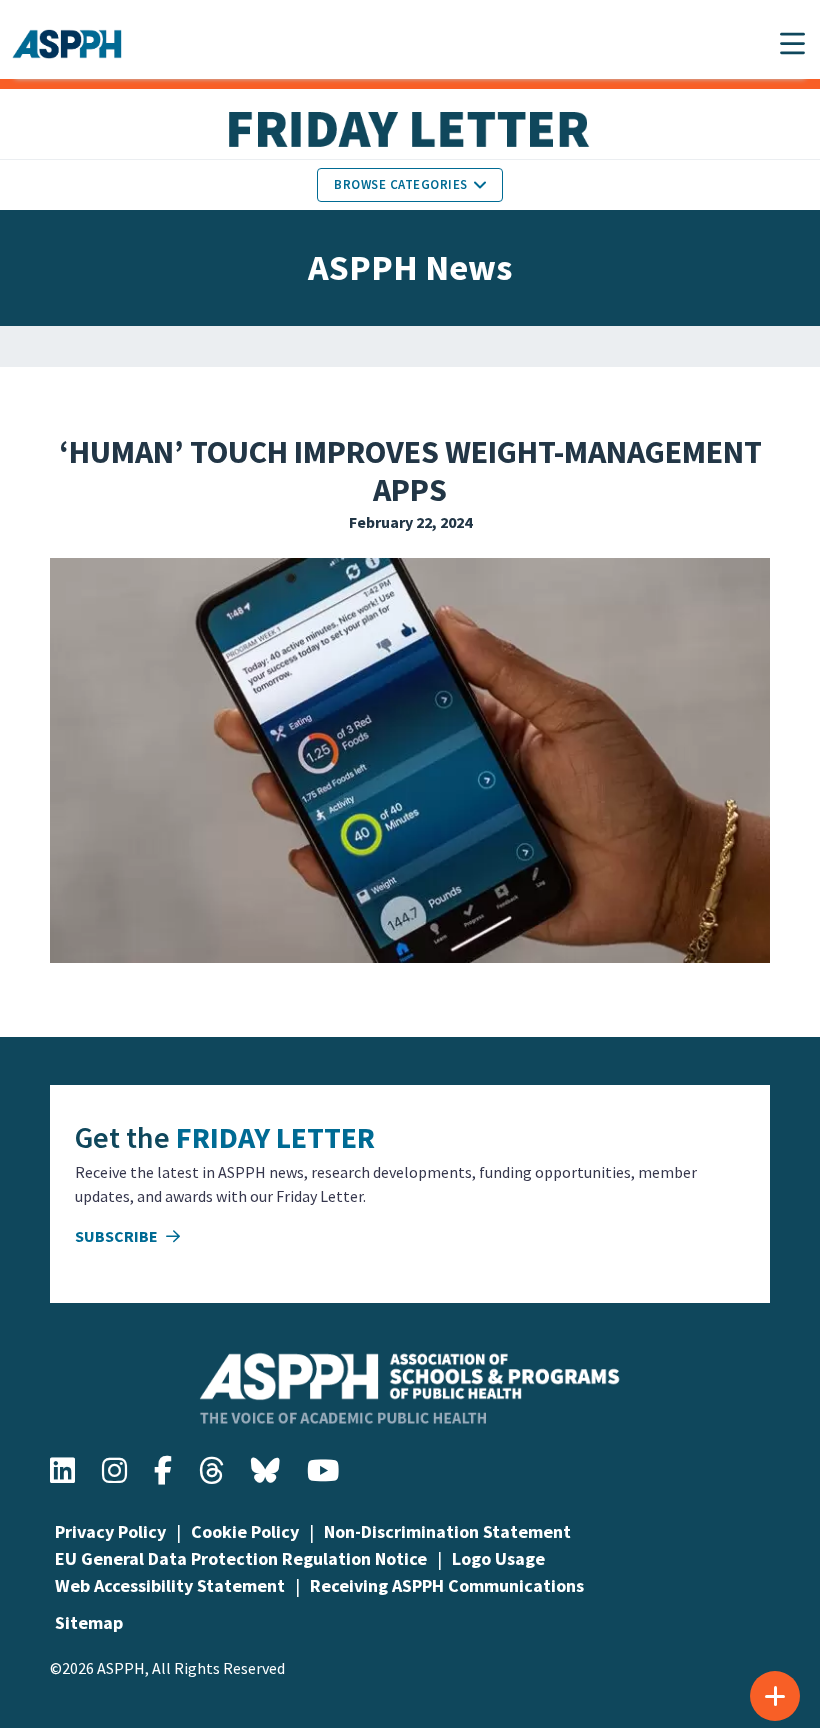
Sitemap (89, 1622)
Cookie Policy (245, 1531)
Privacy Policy (110, 1531)
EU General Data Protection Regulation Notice (241, 1558)
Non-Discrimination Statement (447, 1531)
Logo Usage (498, 1558)
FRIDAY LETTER (275, 1137)
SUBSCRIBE (118, 1236)
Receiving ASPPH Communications (447, 1585)
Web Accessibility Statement (170, 1585)
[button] (792, 43)
